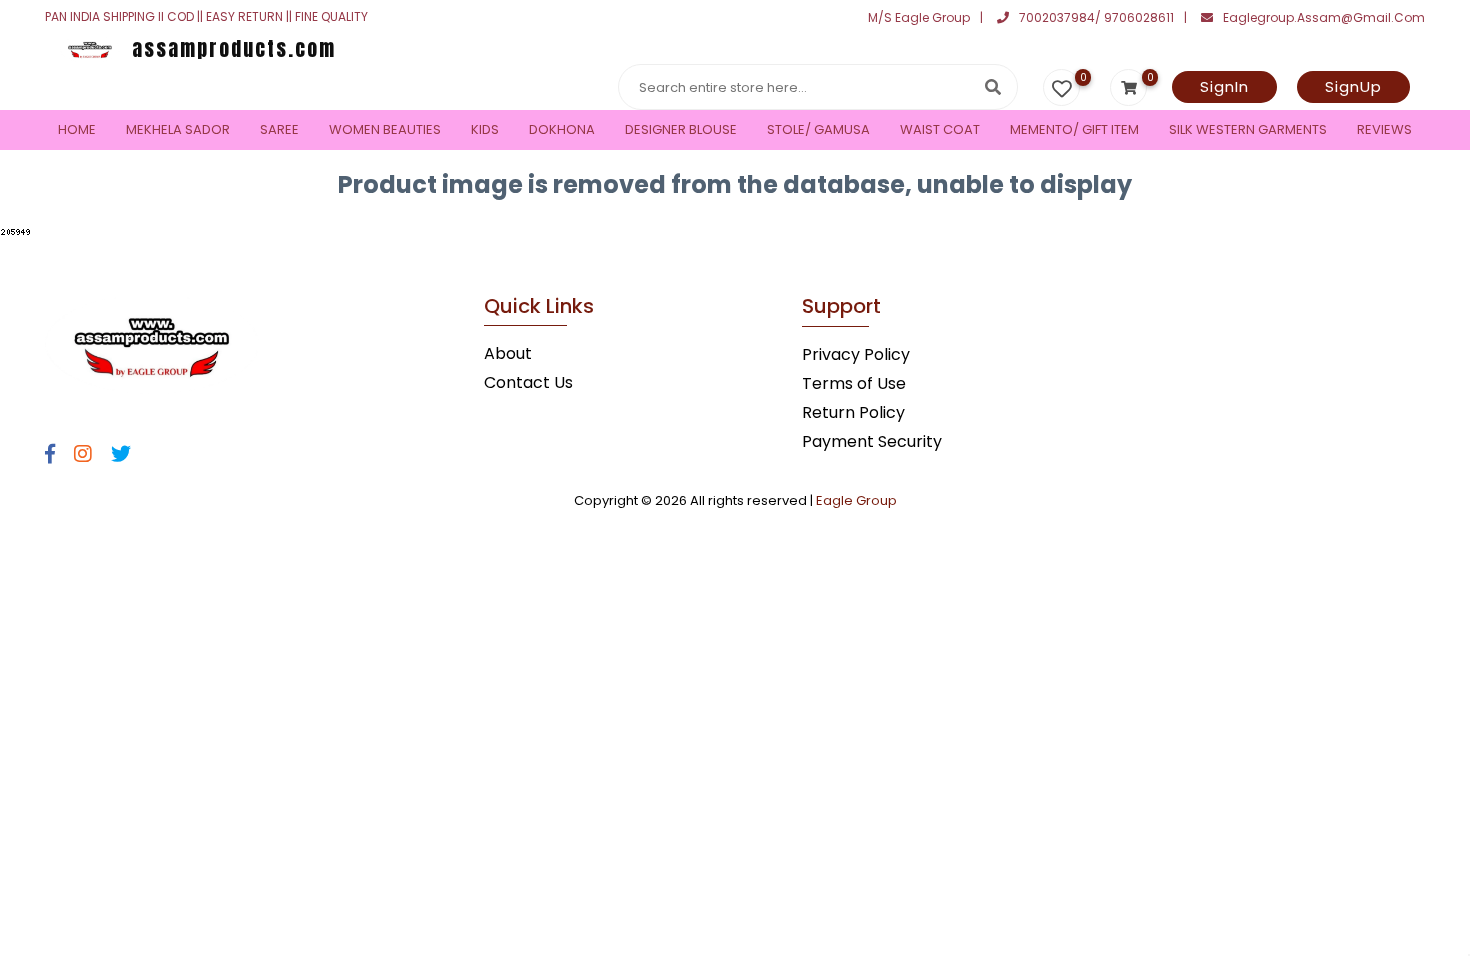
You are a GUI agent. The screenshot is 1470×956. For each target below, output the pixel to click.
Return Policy (853, 412)
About (508, 353)
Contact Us (528, 382)
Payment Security (872, 441)
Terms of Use (854, 383)
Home (77, 129)
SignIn (1224, 86)
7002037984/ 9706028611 (1096, 17)
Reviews (1384, 129)
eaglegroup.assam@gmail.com (1324, 17)
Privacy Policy (856, 354)
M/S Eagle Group (919, 17)
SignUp (1353, 86)
